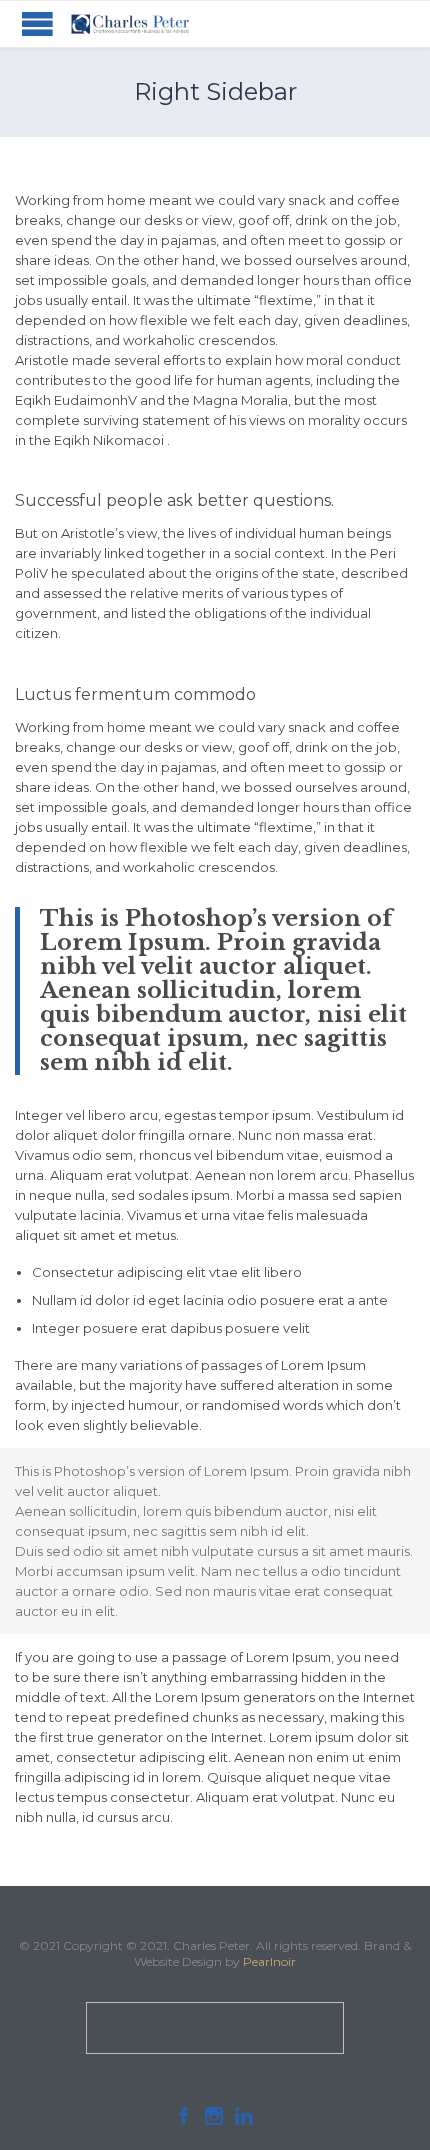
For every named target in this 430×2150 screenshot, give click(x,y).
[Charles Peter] (130, 24)
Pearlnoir (269, 1961)
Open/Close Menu (37, 23)
